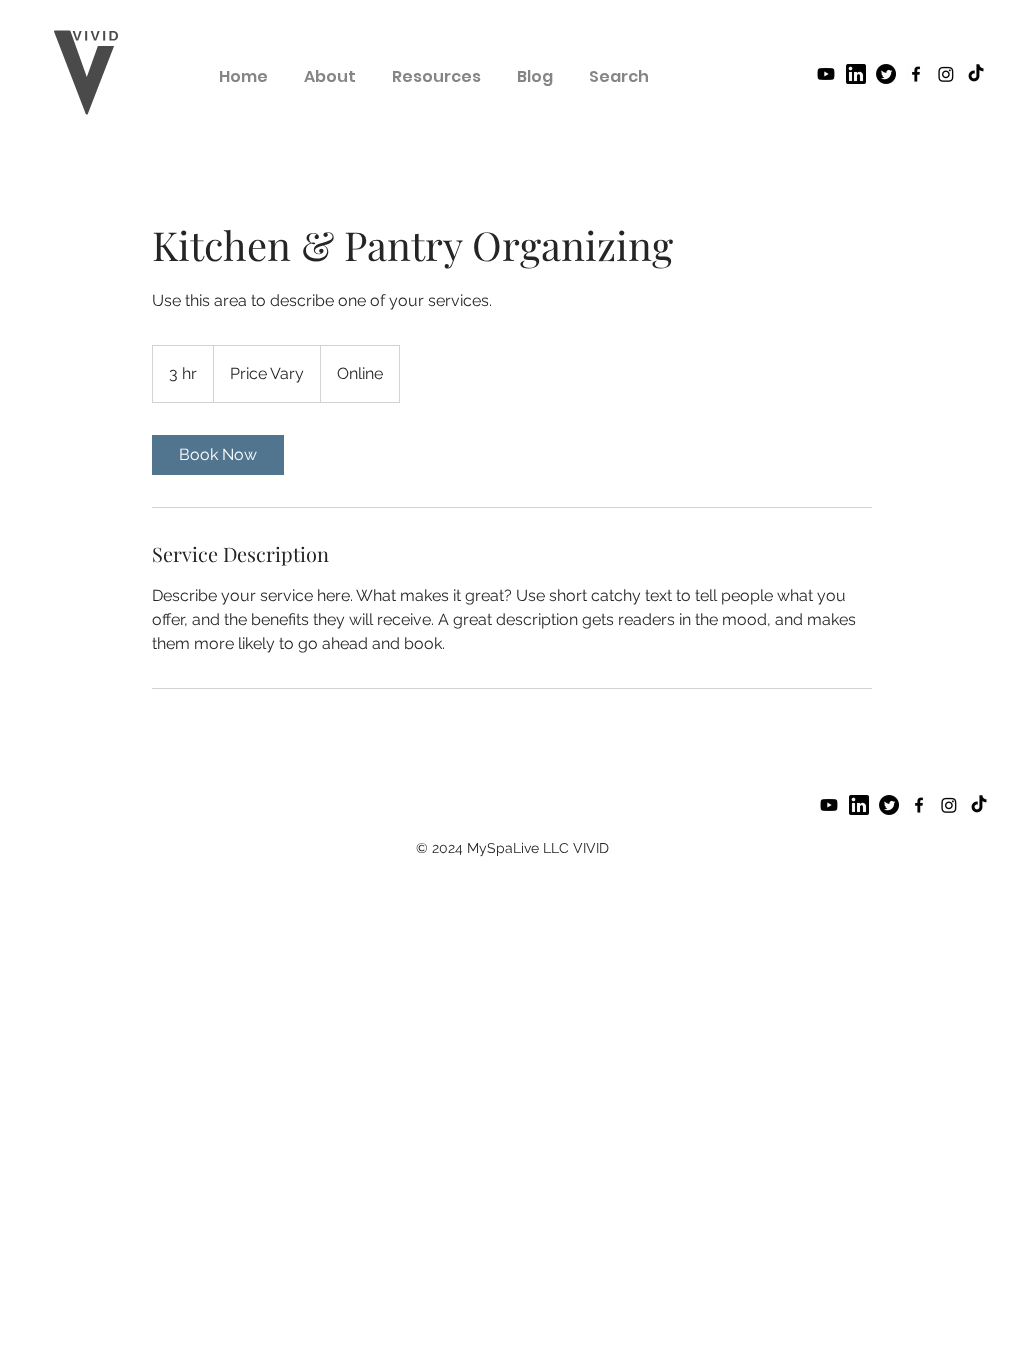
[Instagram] (946, 74)
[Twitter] (886, 74)
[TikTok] (976, 74)
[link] (218, 455)
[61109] (856, 74)
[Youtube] (826, 74)
